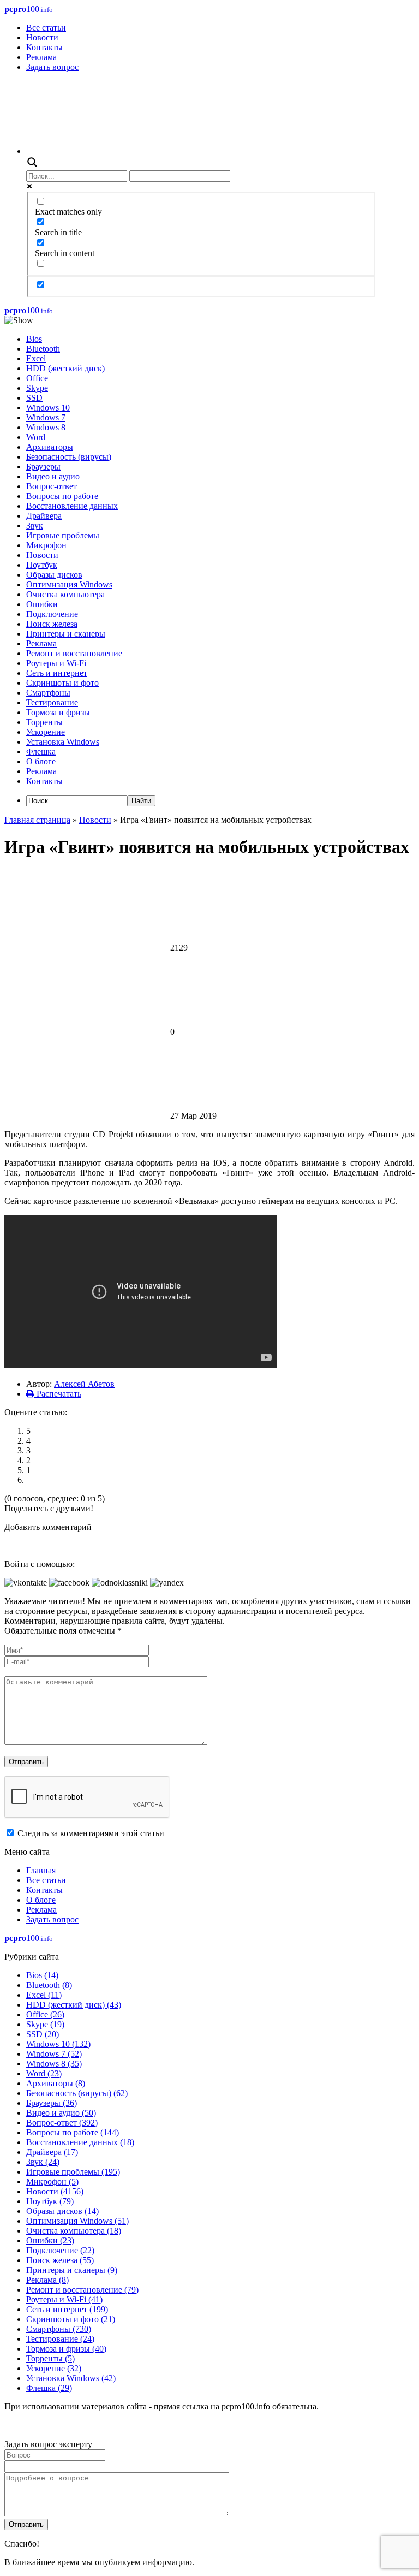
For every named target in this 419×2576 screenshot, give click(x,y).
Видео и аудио (53, 476)
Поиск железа (52, 624)
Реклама (41, 57)
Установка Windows (63, 742)
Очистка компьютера (65, 594)
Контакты (44, 47)
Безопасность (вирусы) (69, 457)
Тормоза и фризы (58, 712)
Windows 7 (46, 417)
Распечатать (58, 1394)
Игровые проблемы (63, 535)
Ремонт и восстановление (74, 653)
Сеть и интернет (57, 673)
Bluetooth (43, 349)
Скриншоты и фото (62, 683)
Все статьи (46, 28)
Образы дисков (54, 575)
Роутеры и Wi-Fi (56, 663)
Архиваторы (50, 447)
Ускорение (46, 732)
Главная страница (37, 820)
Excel (36, 358)
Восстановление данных (72, 506)
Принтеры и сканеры (66, 634)
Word (36, 437)
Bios (34, 339)
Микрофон (46, 545)
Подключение (52, 614)
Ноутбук (42, 565)
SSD (34, 398)
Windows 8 (46, 427)
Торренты (44, 722)
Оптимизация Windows (69, 584)
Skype (37, 388)
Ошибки (42, 604)
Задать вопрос (52, 67)
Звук (35, 526)
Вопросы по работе (62, 496)
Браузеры (43, 467)
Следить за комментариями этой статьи (91, 1833)
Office (37, 378)
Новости (42, 37)
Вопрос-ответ (52, 486)
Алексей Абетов (84, 1384)
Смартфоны (48, 693)
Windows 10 (48, 408)
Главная (41, 1870)
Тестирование (52, 702)
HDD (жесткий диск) (65, 368)
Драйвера (44, 516)
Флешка (41, 752)
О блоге (41, 761)
